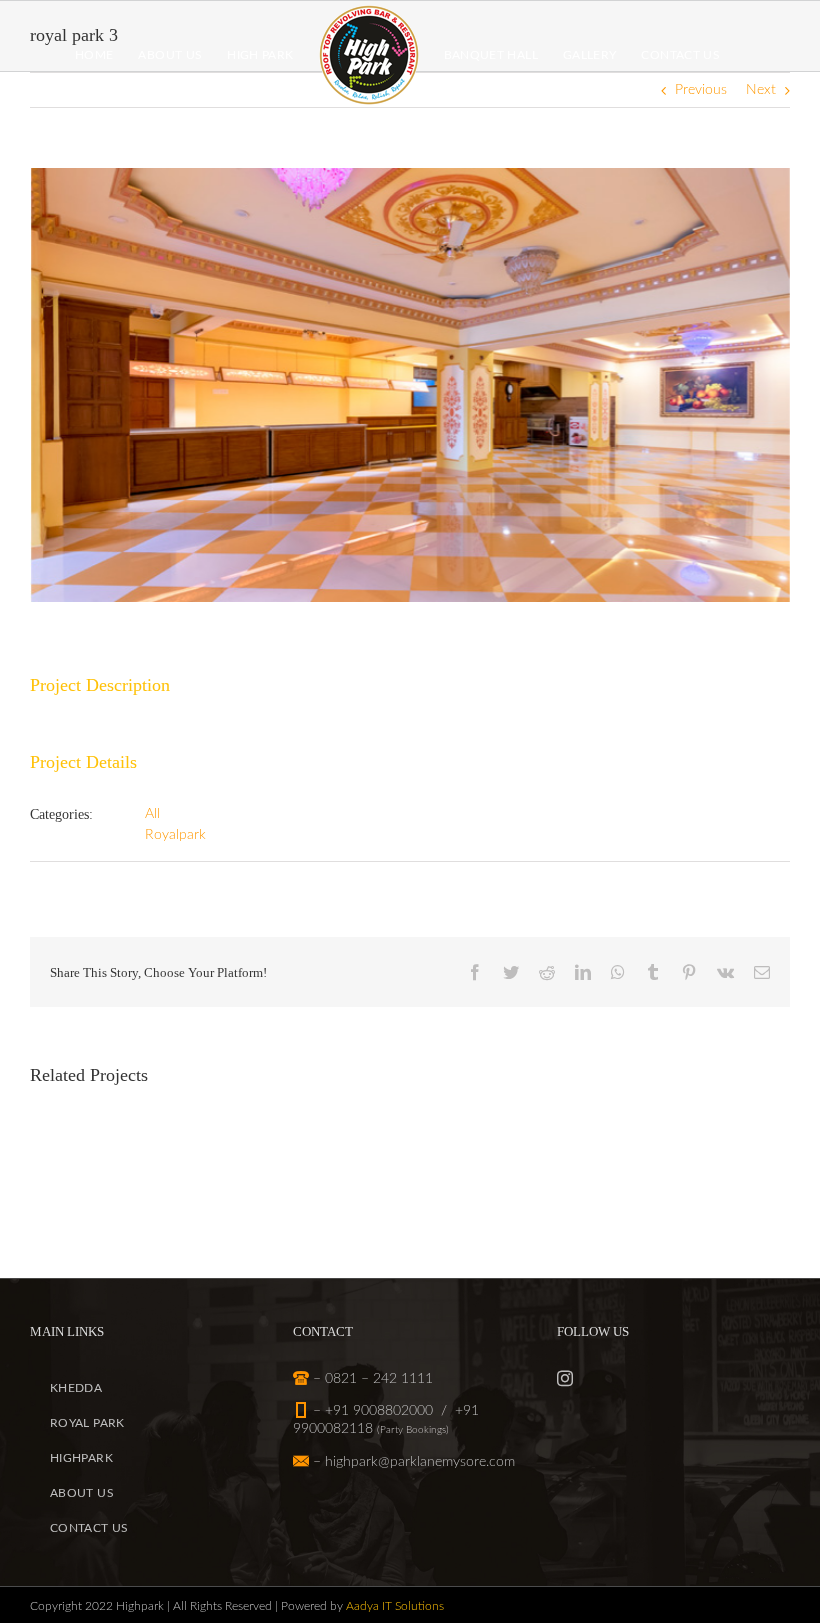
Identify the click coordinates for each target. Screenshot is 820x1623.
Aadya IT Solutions (395, 1606)
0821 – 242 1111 (379, 1379)
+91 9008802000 (379, 1411)
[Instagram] (565, 1378)
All (152, 814)
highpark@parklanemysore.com (420, 1462)
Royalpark (175, 835)
